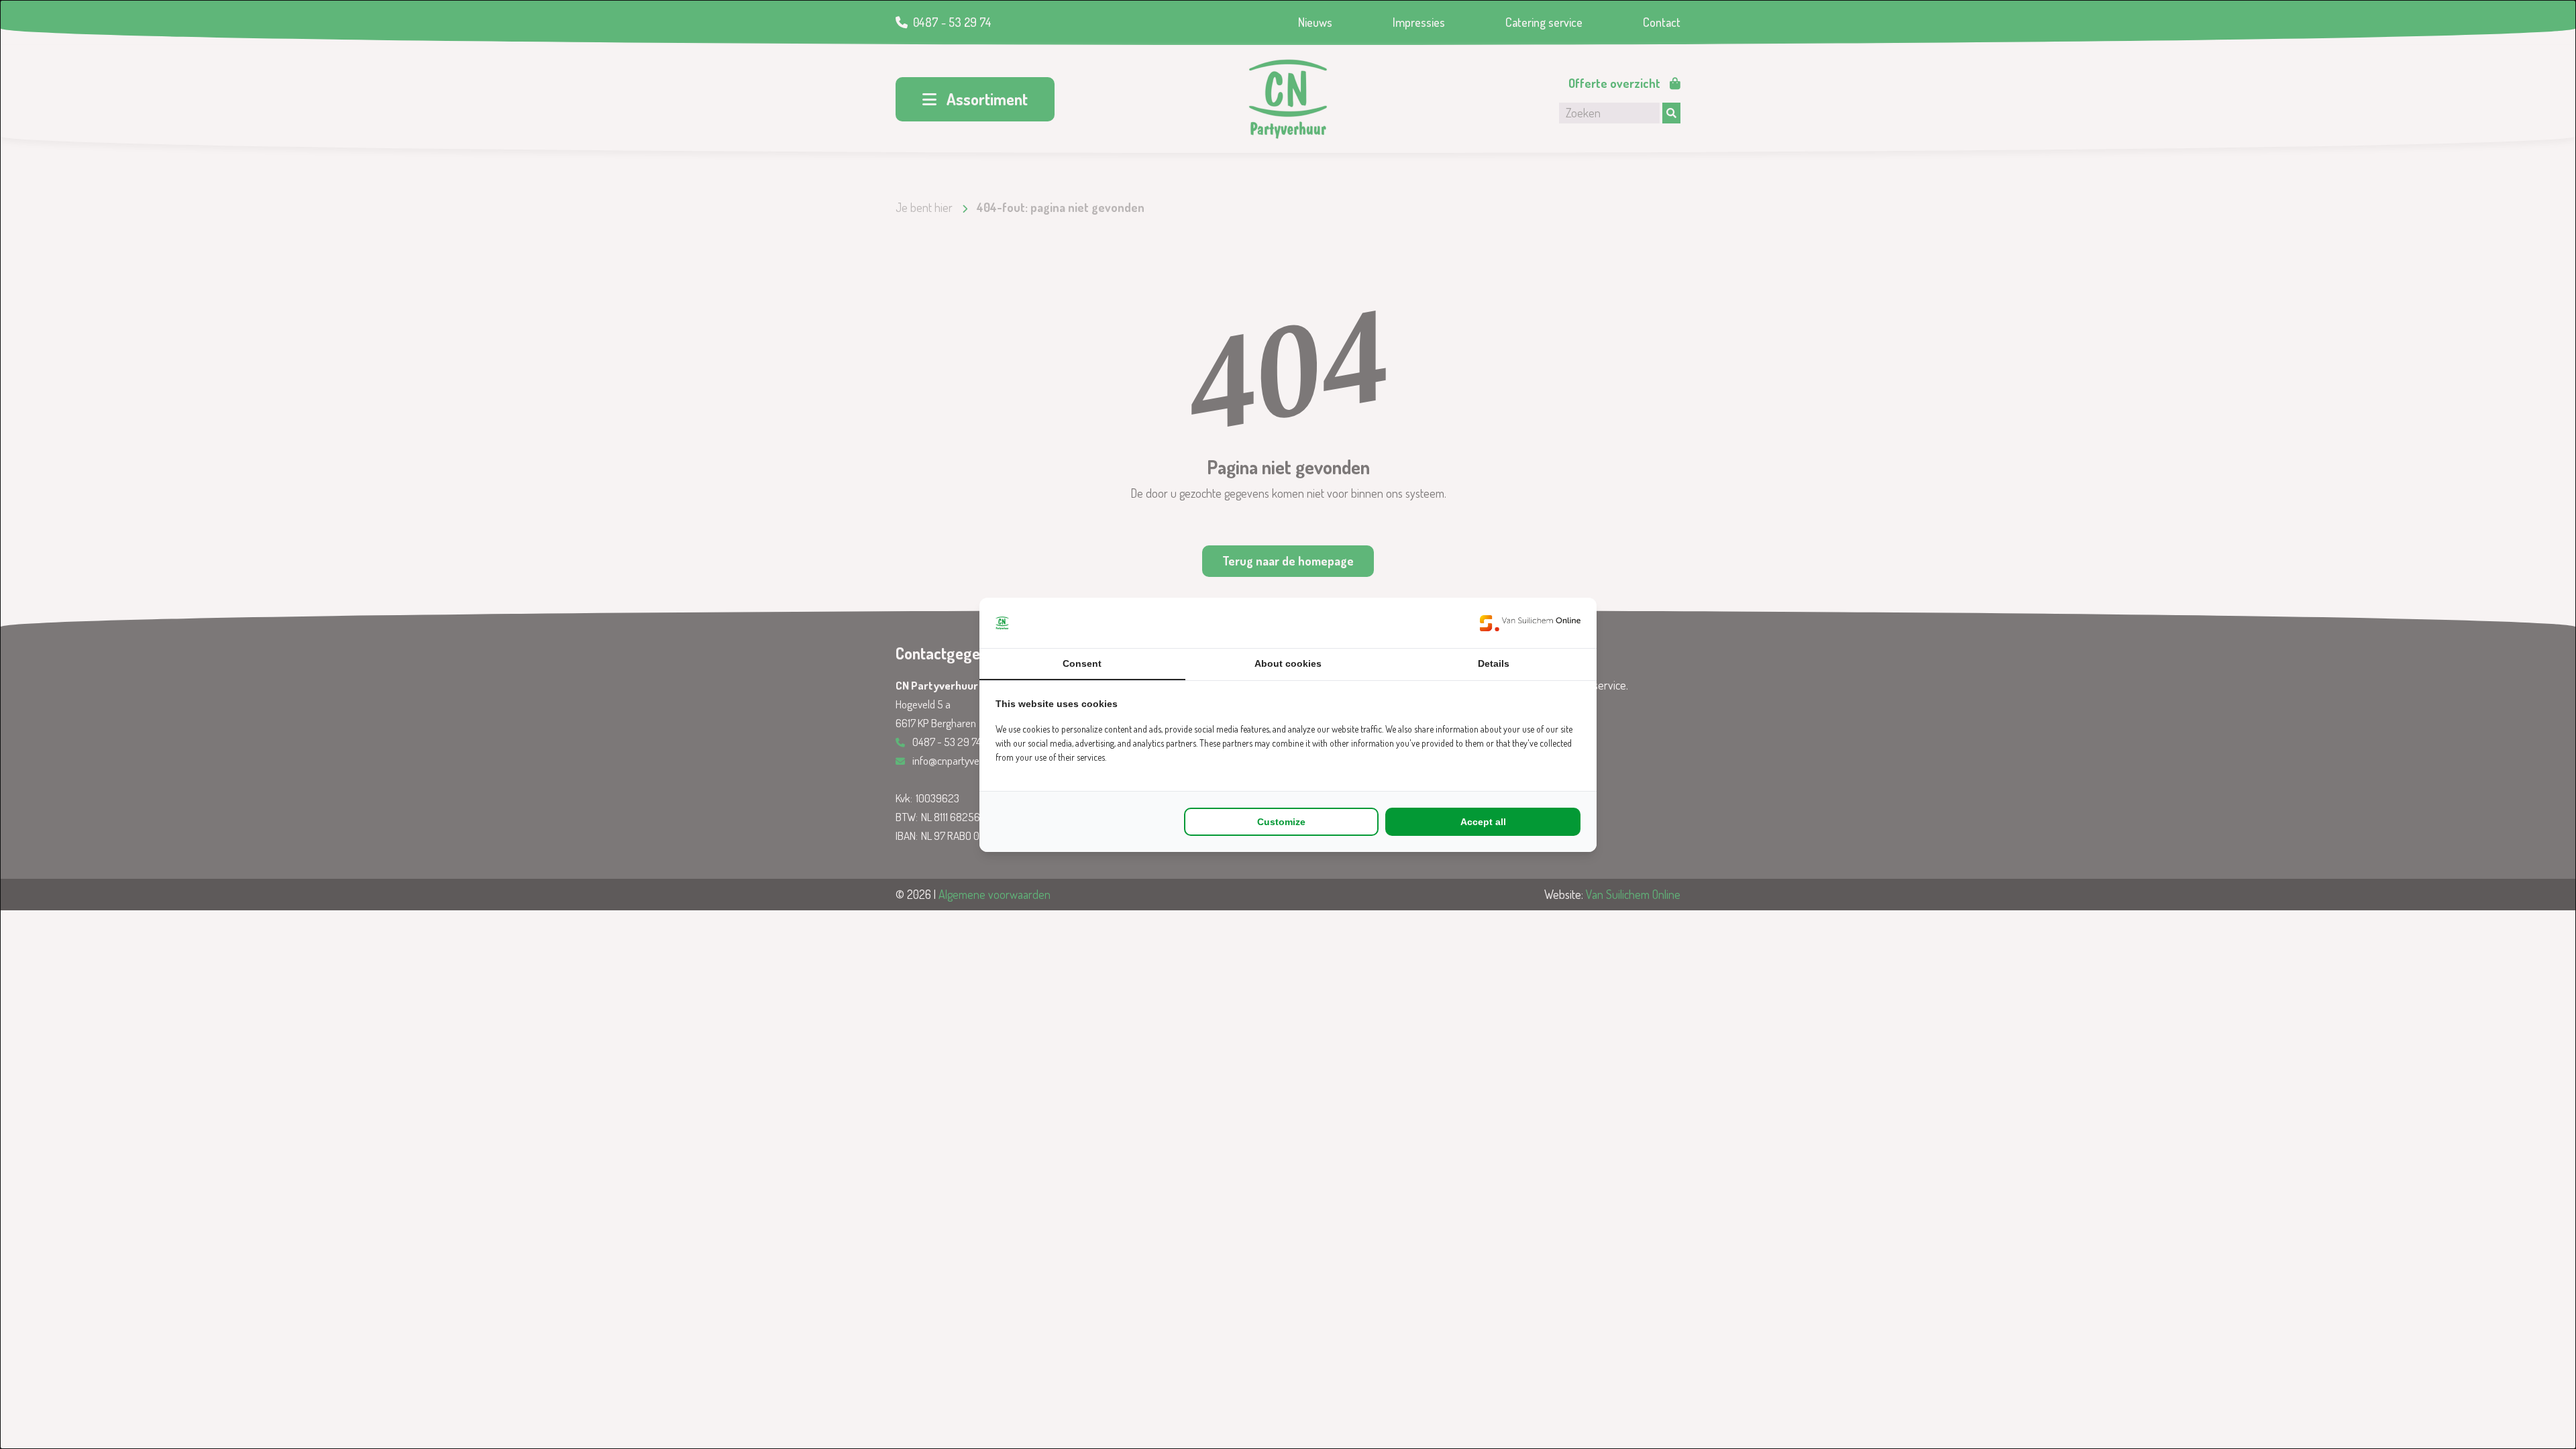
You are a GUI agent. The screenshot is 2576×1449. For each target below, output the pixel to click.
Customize (1281, 822)
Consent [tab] (1082, 663)
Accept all (1483, 822)
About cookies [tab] (1288, 663)
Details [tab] (1494, 663)
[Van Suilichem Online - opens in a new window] (1530, 623)
